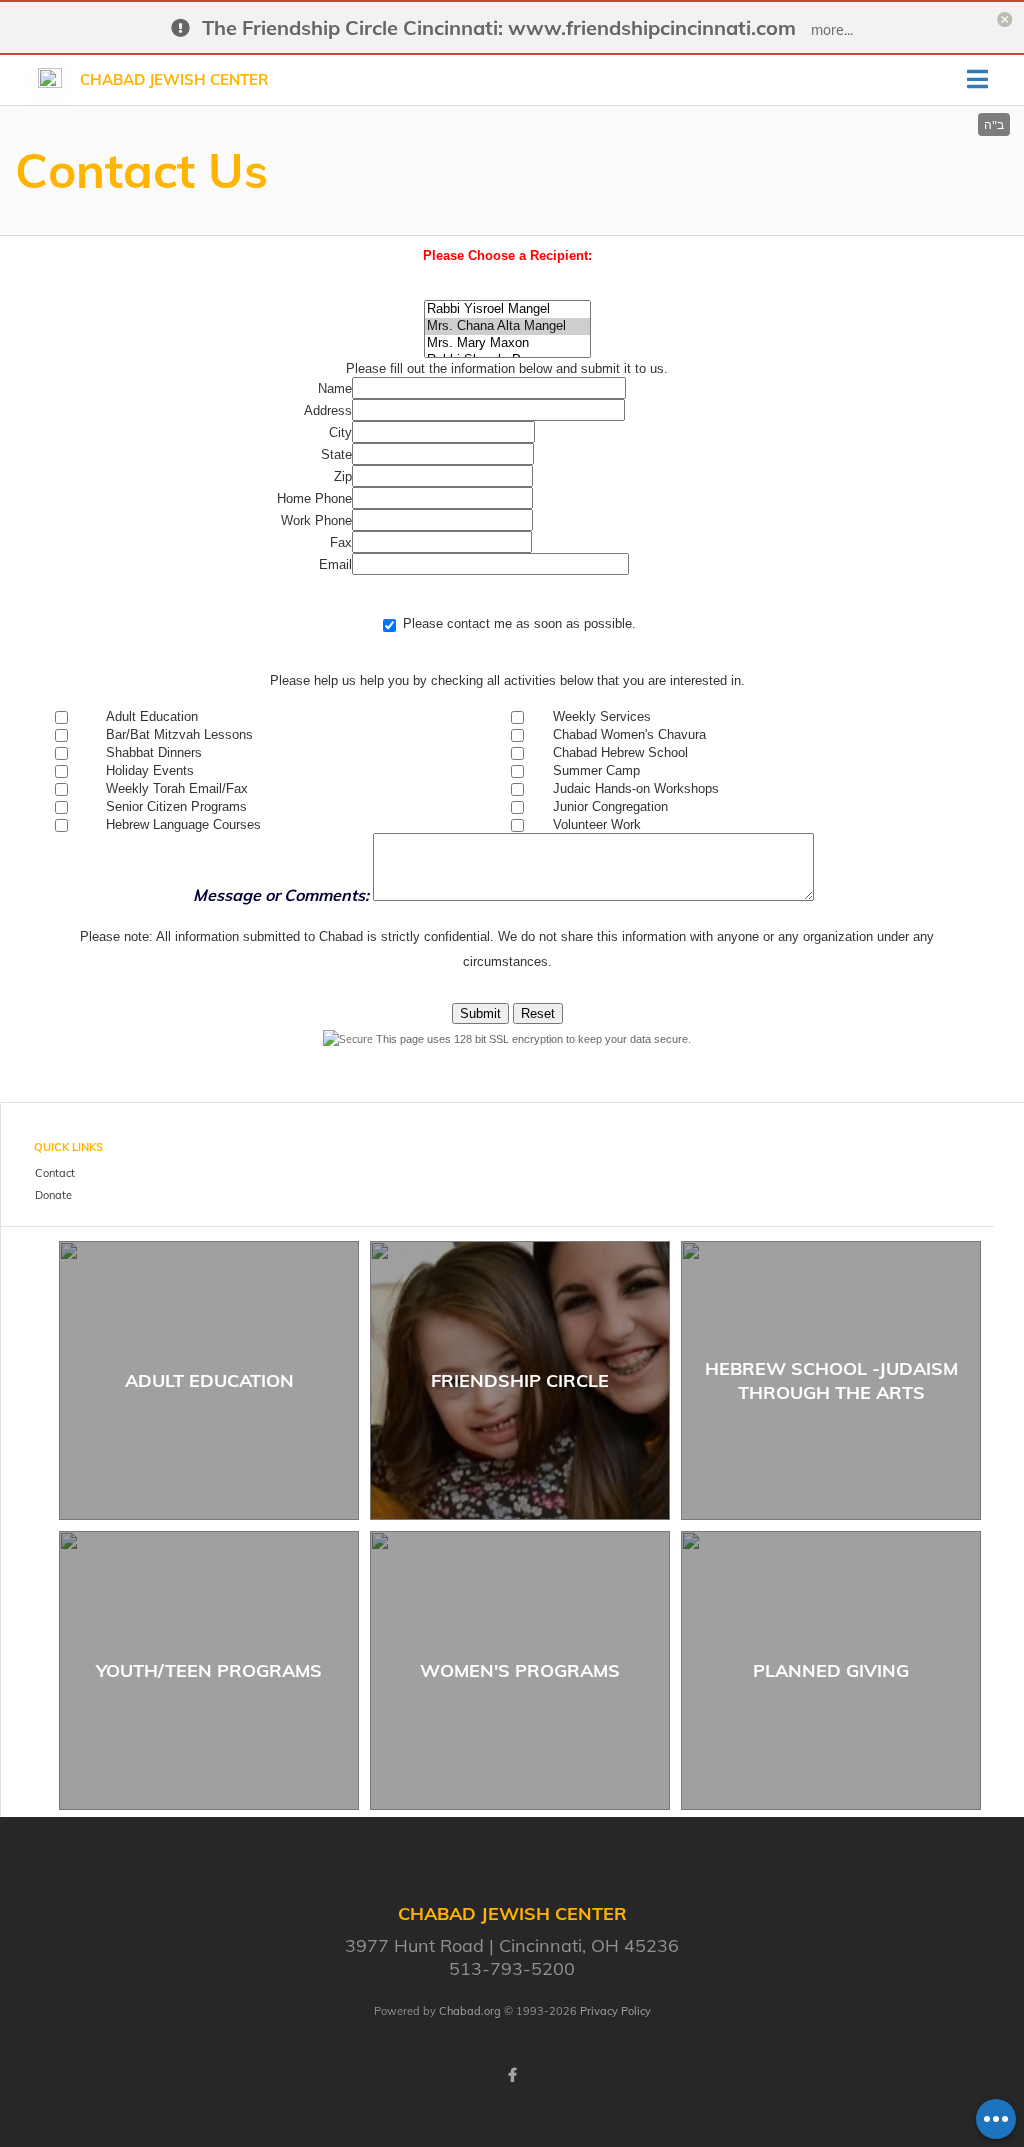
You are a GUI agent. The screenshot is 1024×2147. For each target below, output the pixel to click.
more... (832, 30)
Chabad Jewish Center (174, 79)
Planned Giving (831, 1670)
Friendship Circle (520, 1380)
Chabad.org (470, 2011)
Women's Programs (520, 1670)
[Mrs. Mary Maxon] (507, 343)
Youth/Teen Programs (209, 1670)
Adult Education (209, 1380)
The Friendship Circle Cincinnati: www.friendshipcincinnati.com (499, 27)
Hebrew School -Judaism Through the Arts (831, 1380)
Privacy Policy (615, 2011)
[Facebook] (512, 2075)
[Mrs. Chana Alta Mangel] (507, 326)
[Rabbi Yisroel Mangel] (507, 309)
